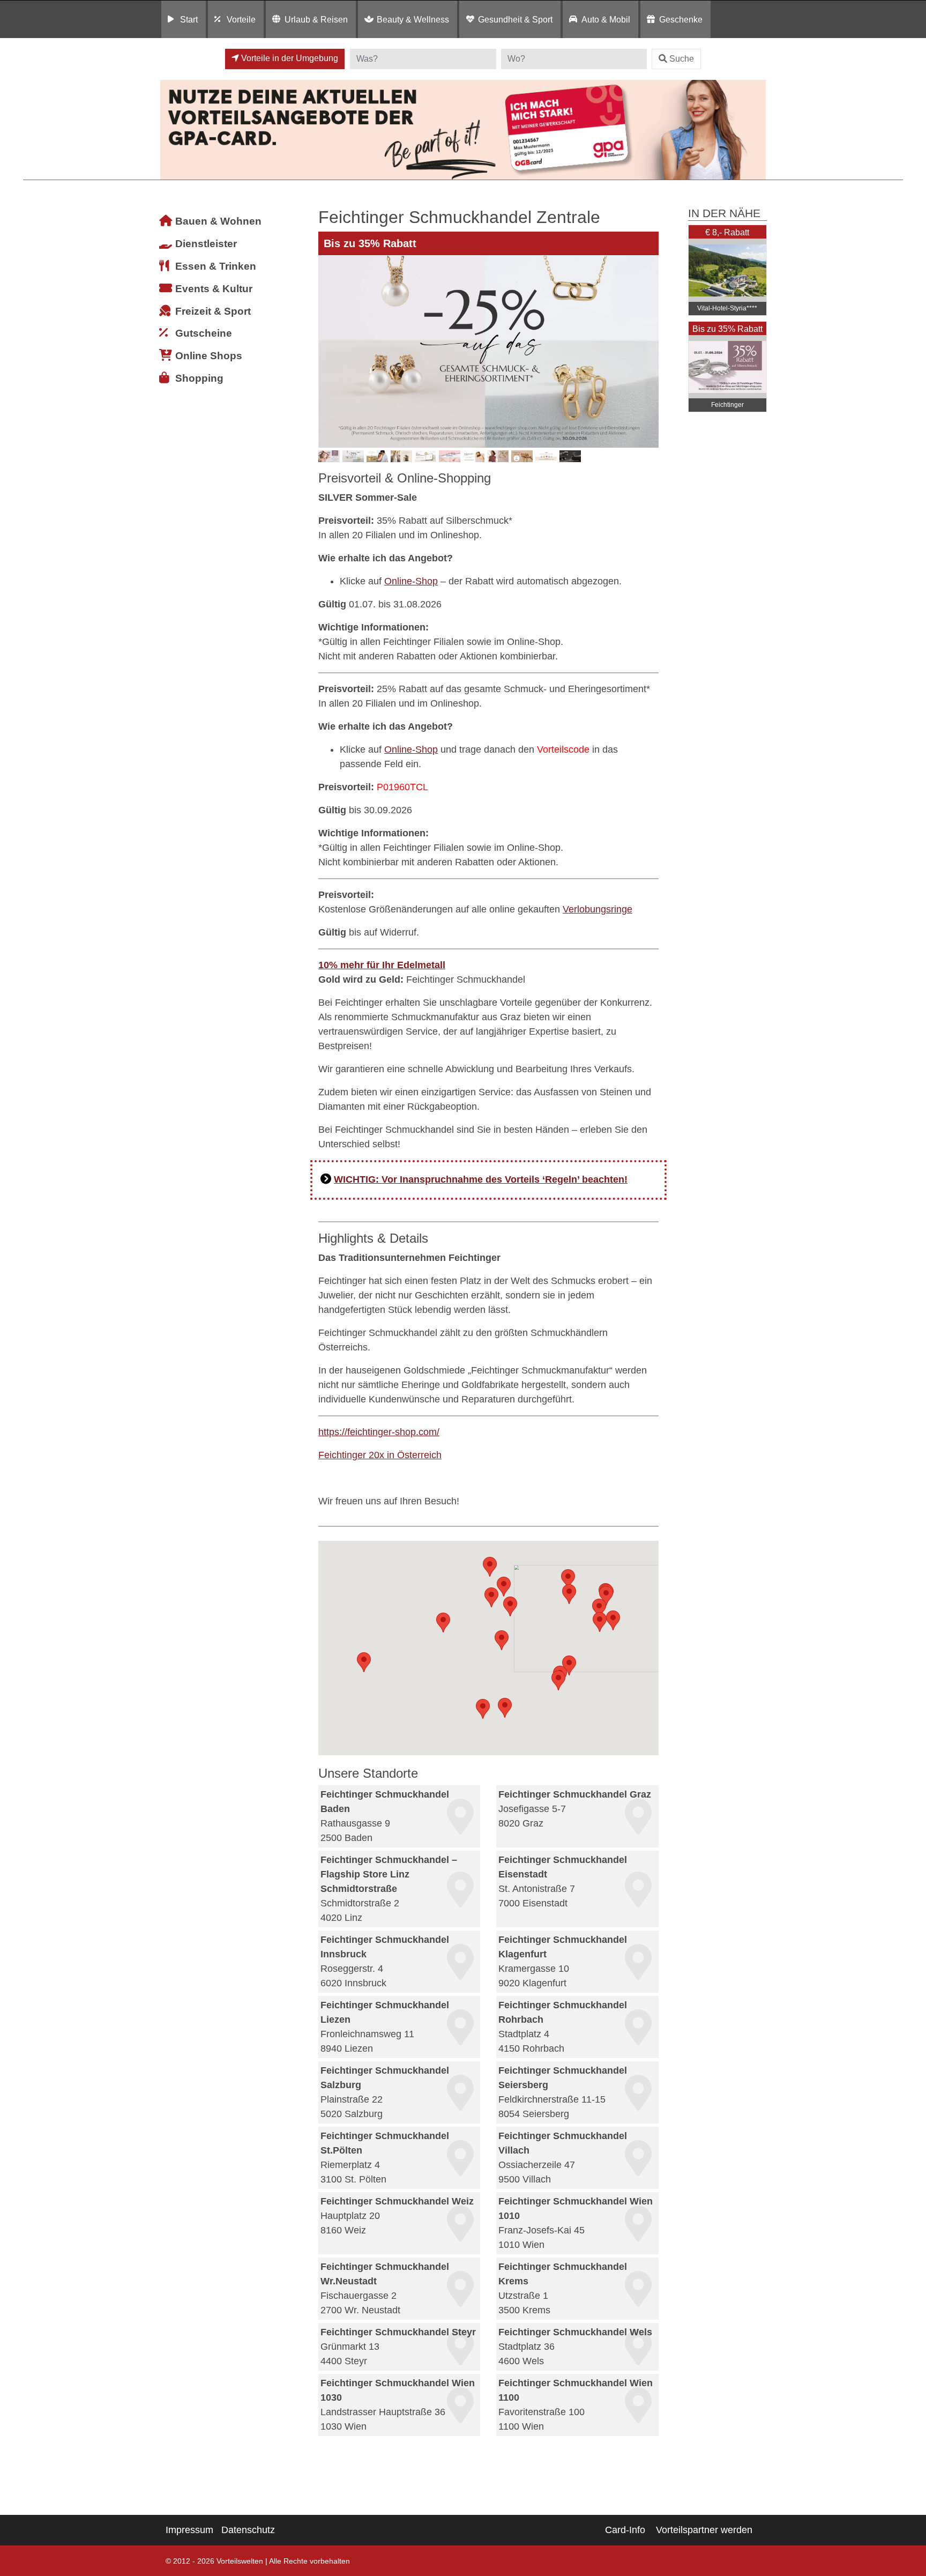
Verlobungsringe (598, 909)
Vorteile (241, 19)
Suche (682, 59)
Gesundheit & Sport (515, 19)
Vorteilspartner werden (704, 2530)
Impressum (189, 2530)
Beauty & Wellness (413, 19)
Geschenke (681, 19)
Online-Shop (411, 581)
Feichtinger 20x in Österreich (380, 1455)
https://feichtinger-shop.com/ (379, 1432)
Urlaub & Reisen (316, 19)
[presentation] (328, 352)
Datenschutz (248, 2530)
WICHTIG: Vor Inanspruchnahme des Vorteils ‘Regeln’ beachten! (481, 1179)
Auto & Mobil (606, 19)
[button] (599, 1609)
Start (189, 19)
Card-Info (625, 2530)
